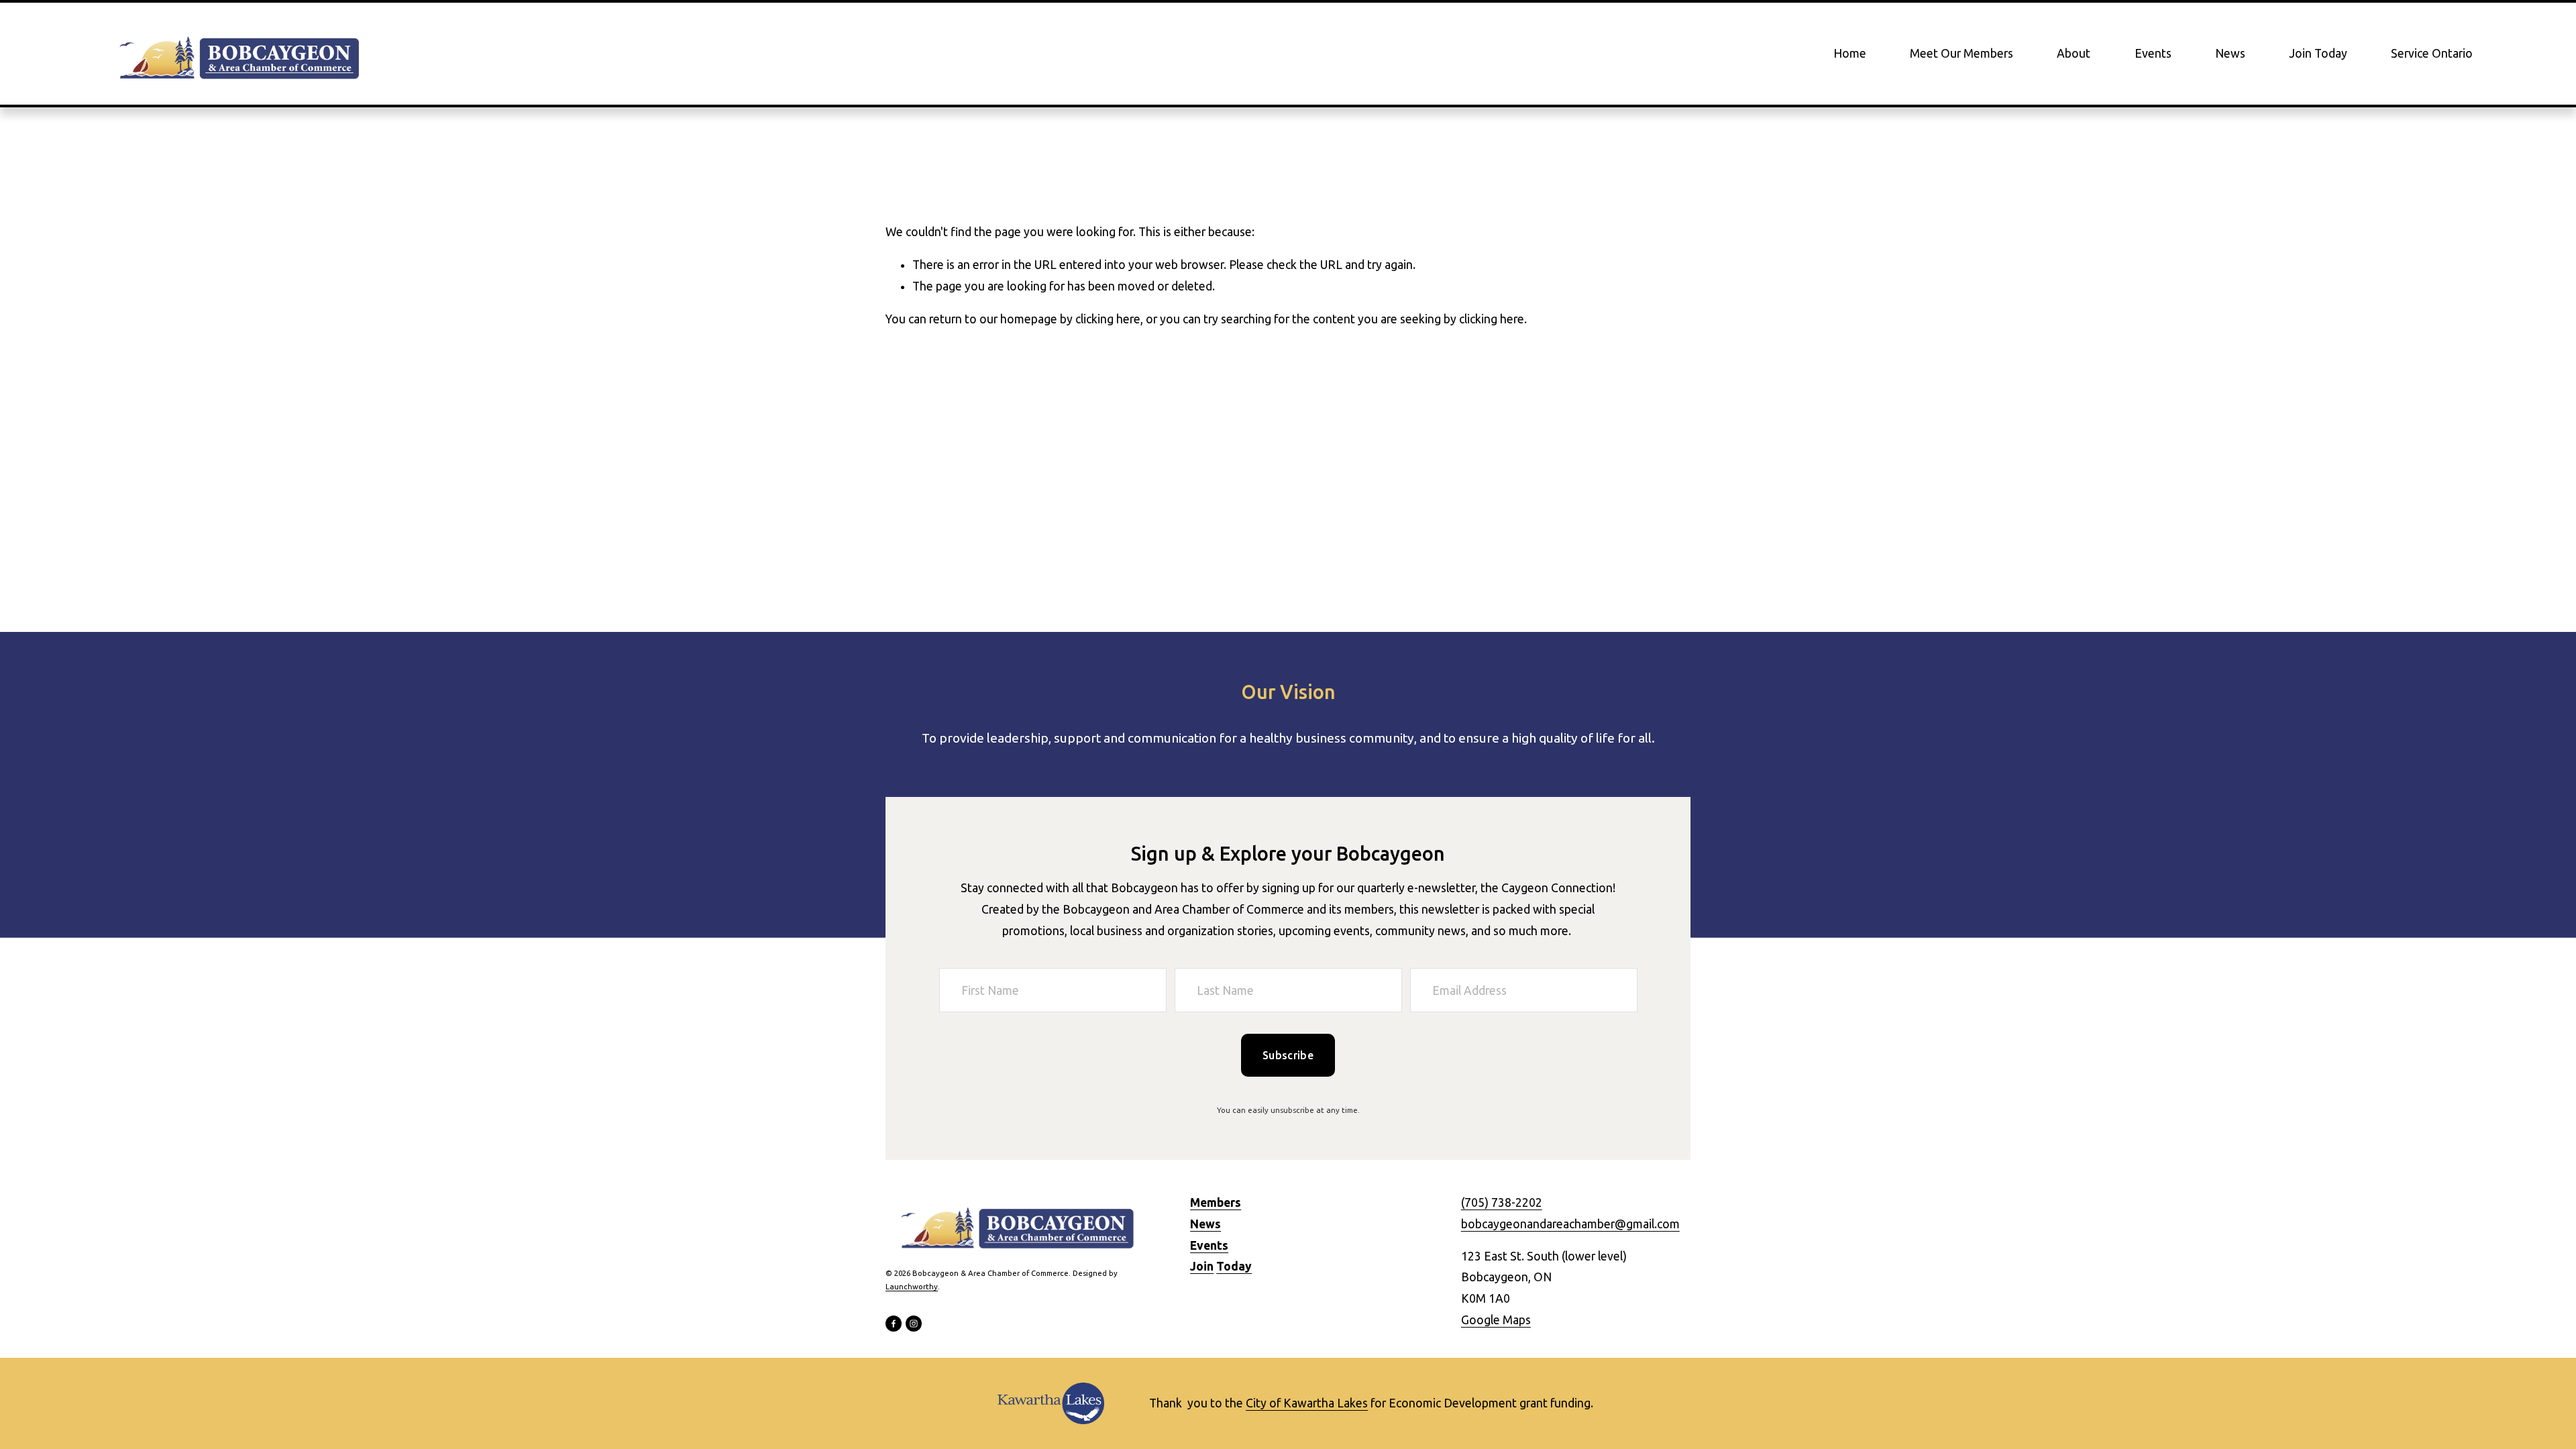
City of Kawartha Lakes (1307, 1403)
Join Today (2318, 53)
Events (2153, 53)
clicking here (1108, 319)
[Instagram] (914, 1324)
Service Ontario (2432, 53)
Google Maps (1496, 1320)
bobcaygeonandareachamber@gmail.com (1570, 1224)
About (2074, 53)
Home (1850, 53)
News (2230, 53)
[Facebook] (894, 1324)
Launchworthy (912, 1286)
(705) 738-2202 (1502, 1202)
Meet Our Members (1962, 53)
